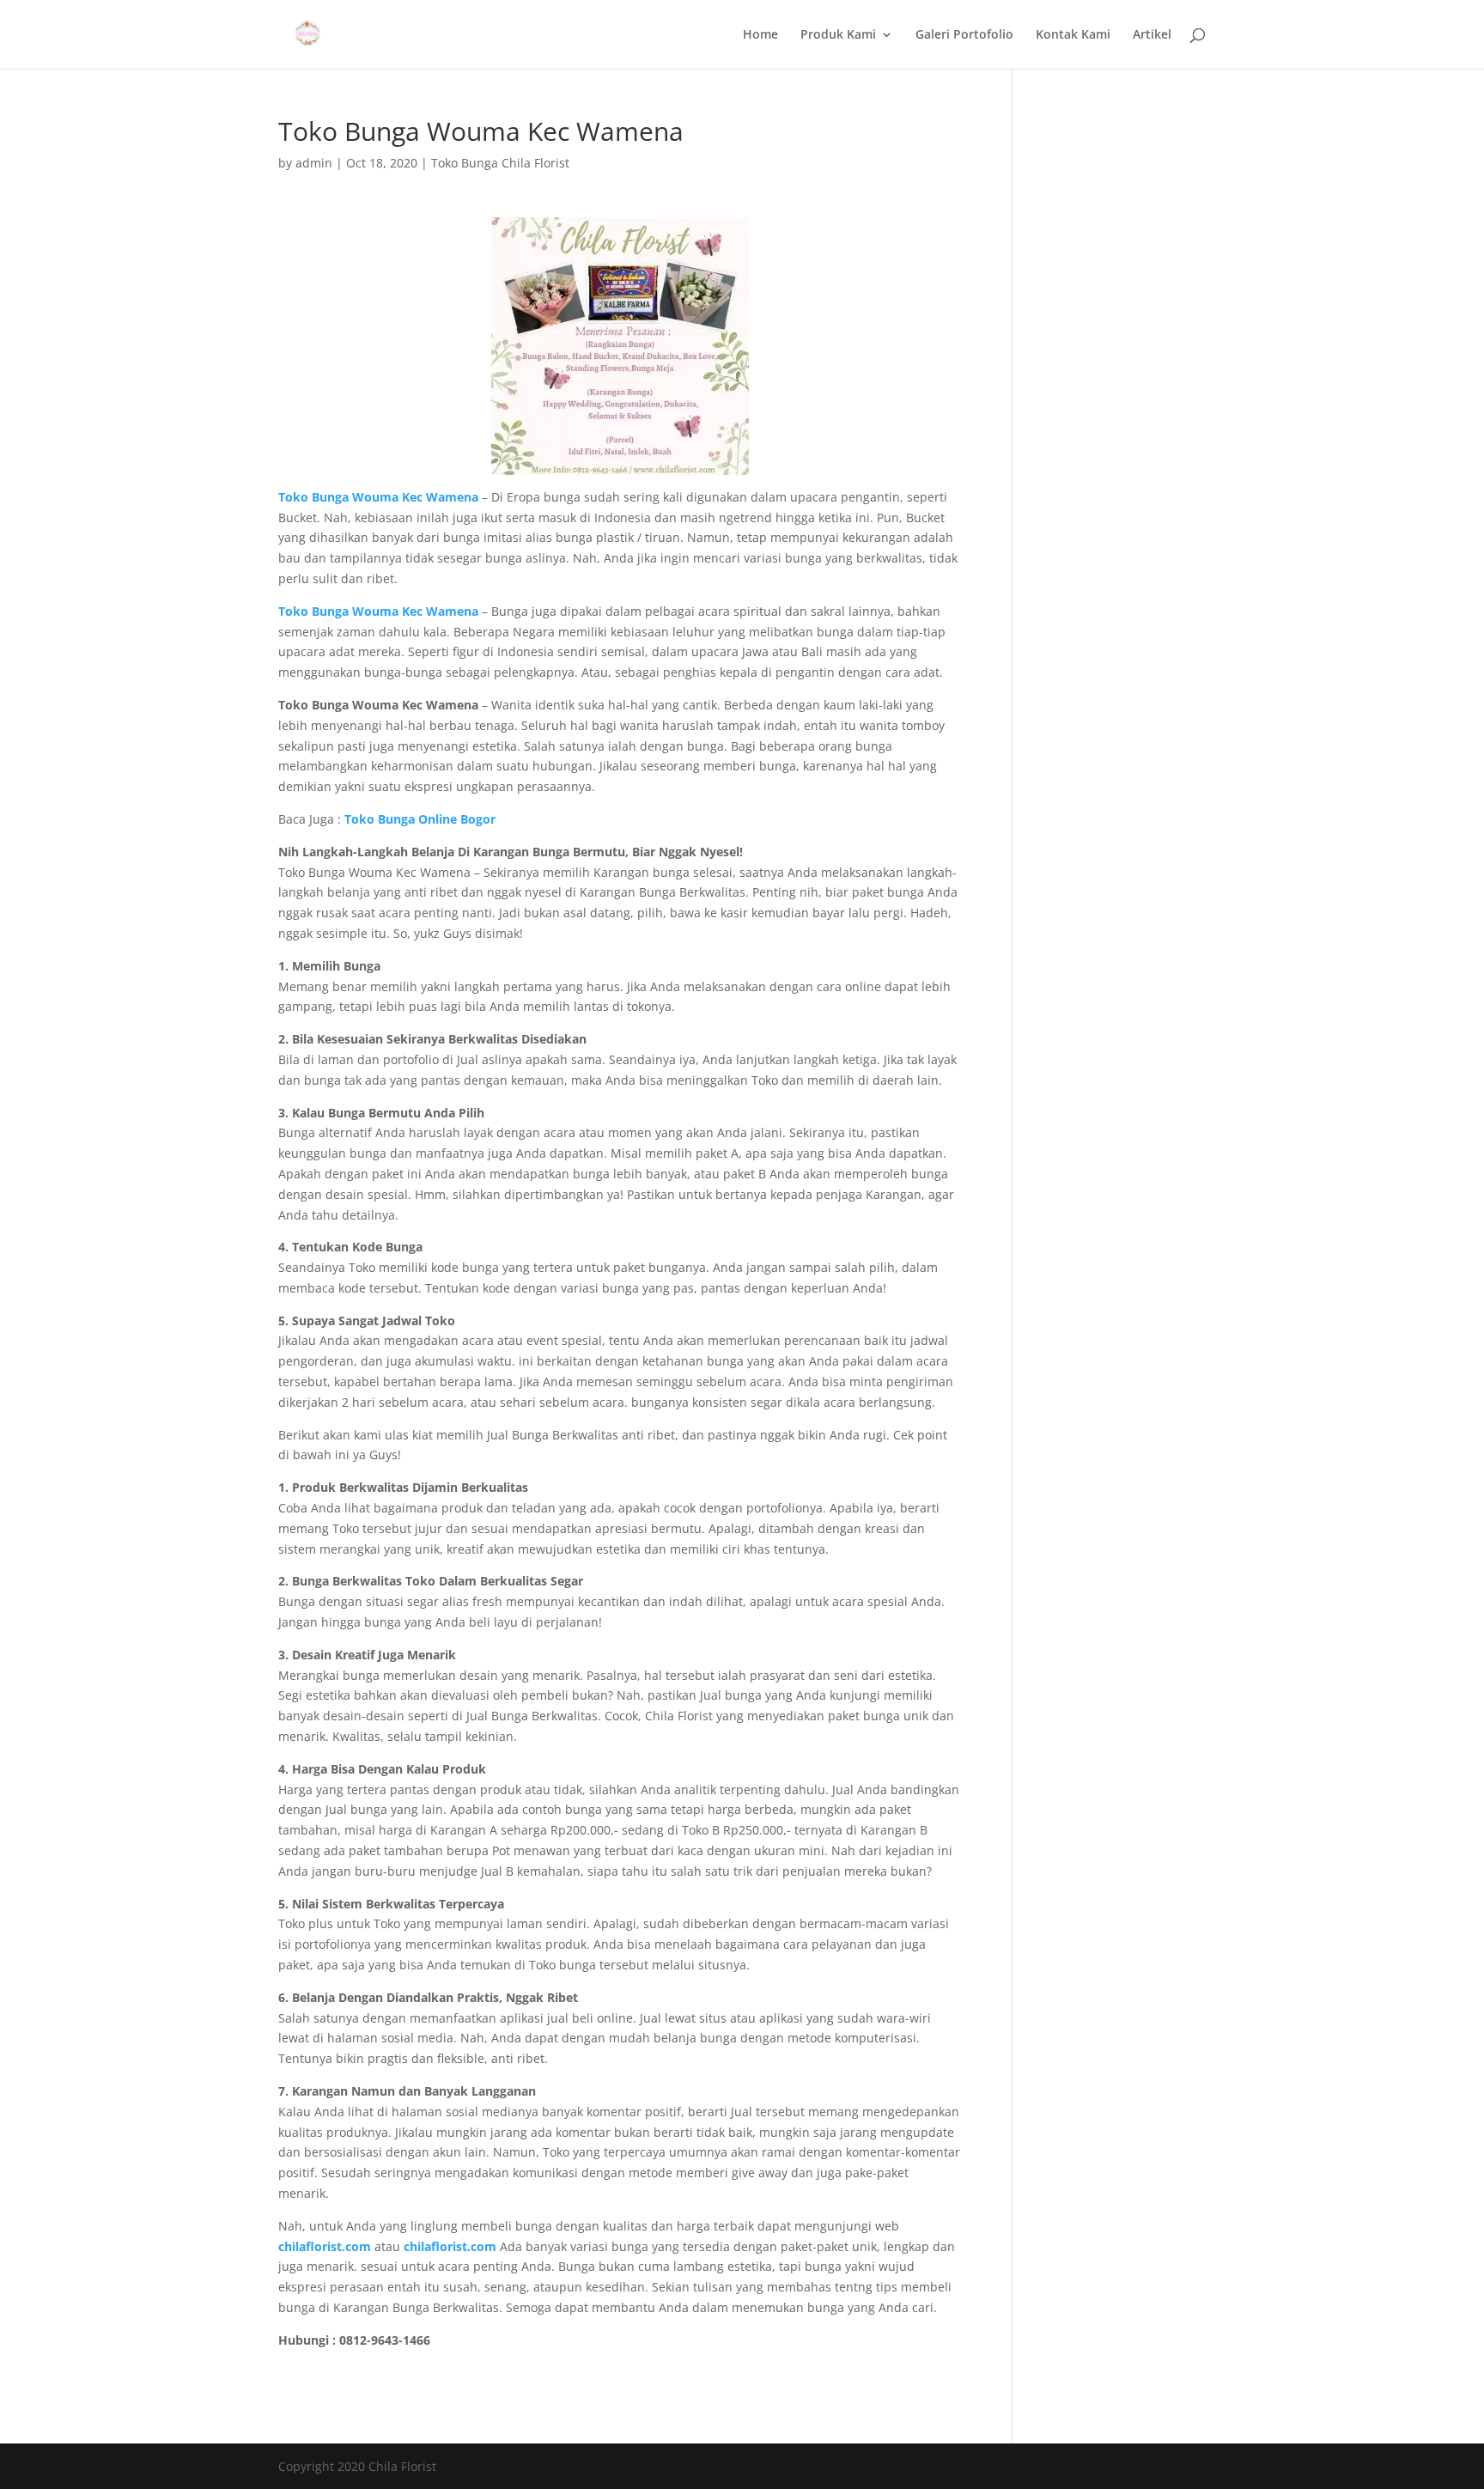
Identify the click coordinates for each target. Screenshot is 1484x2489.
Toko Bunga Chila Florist (500, 163)
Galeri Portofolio (964, 35)
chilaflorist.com (450, 2246)
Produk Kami (838, 35)
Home (760, 35)
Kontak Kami (1073, 35)
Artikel (1152, 35)
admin (314, 163)
